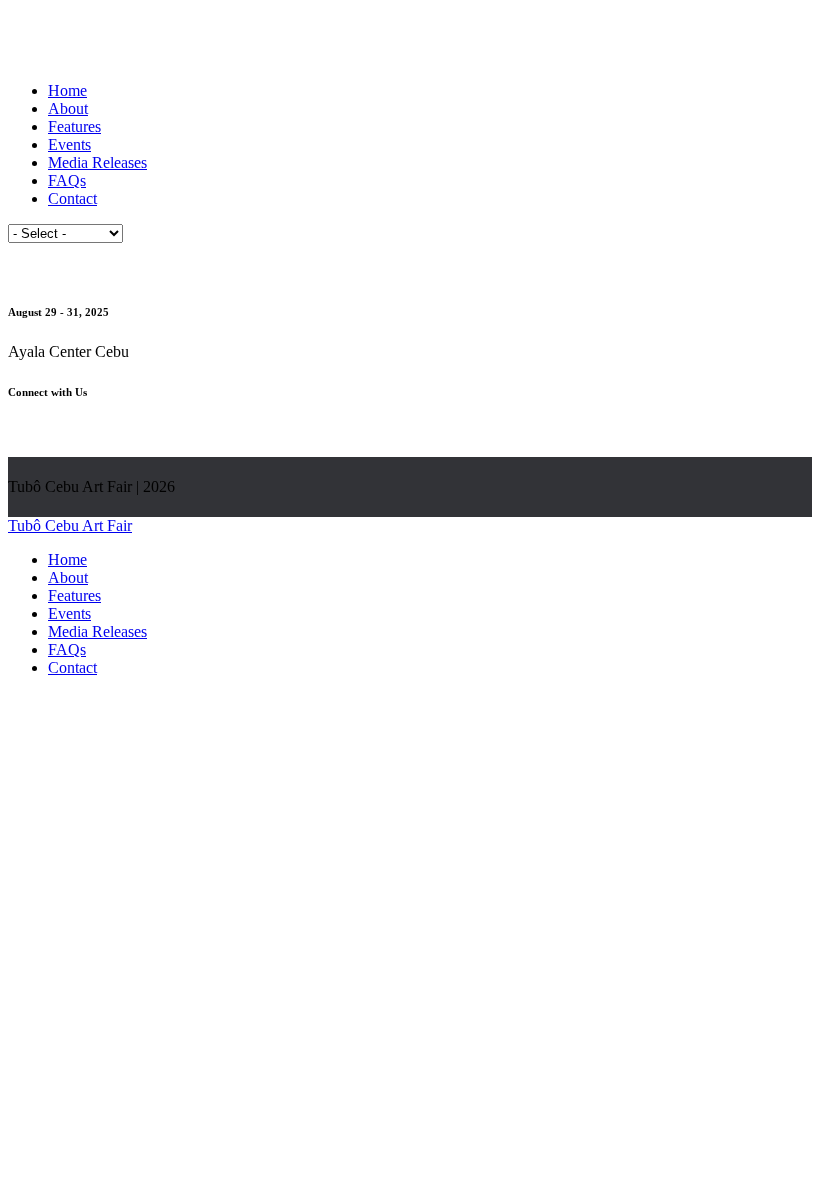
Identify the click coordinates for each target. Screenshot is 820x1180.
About (68, 108)
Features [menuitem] (74, 595)
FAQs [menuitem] (67, 649)
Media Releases (97, 162)
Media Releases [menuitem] (97, 631)
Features (74, 126)
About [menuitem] (68, 577)
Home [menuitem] (67, 559)
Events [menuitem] (69, 613)
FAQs (67, 180)
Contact (72, 198)
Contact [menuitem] (72, 667)
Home (67, 90)
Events (69, 144)
